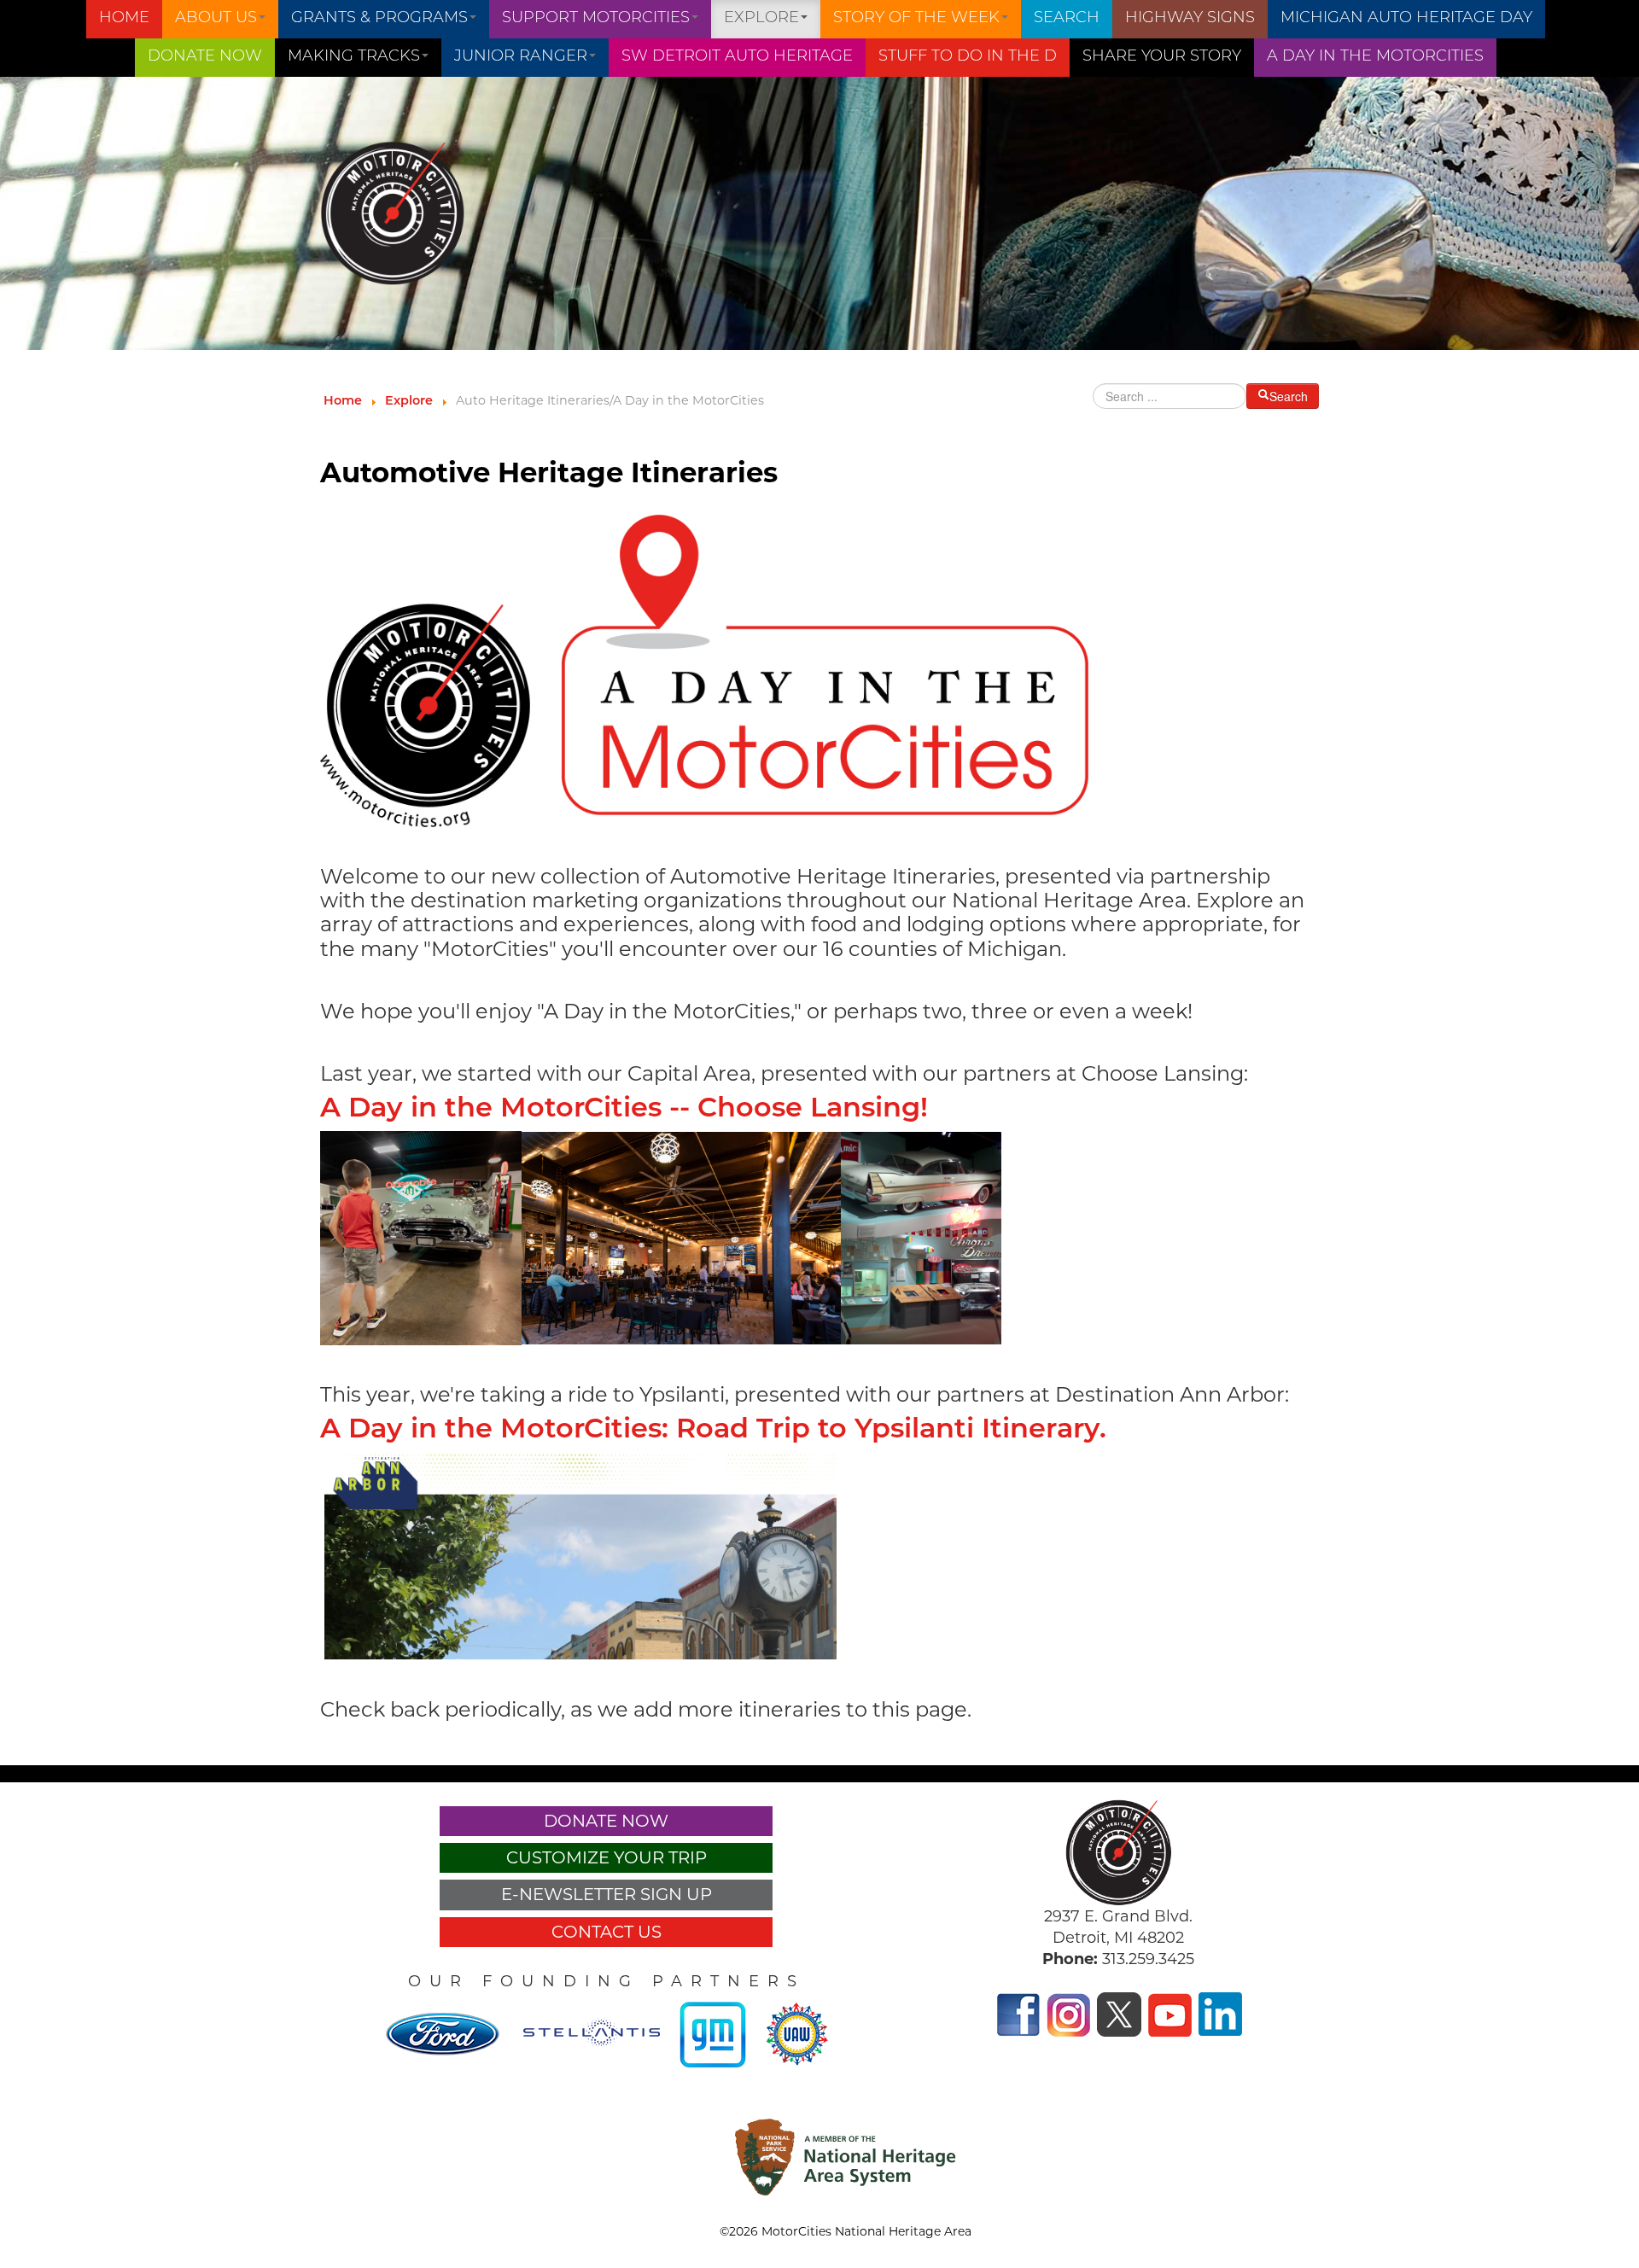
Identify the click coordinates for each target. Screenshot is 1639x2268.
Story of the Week (916, 19)
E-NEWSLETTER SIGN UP (607, 1894)
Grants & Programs (379, 19)
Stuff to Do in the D (968, 57)
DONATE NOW (205, 57)
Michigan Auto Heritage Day (1406, 19)
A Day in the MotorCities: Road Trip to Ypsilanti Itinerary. (713, 1431)
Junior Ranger (521, 57)
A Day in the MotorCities (1375, 57)
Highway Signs (1190, 19)
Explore (761, 19)
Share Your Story (1162, 57)
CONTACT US (607, 1932)
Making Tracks (354, 57)
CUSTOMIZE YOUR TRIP (607, 1857)
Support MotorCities (596, 19)
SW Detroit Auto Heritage (737, 57)
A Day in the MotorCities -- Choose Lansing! (624, 1110)
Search (1067, 19)
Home (124, 19)
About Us (216, 19)
